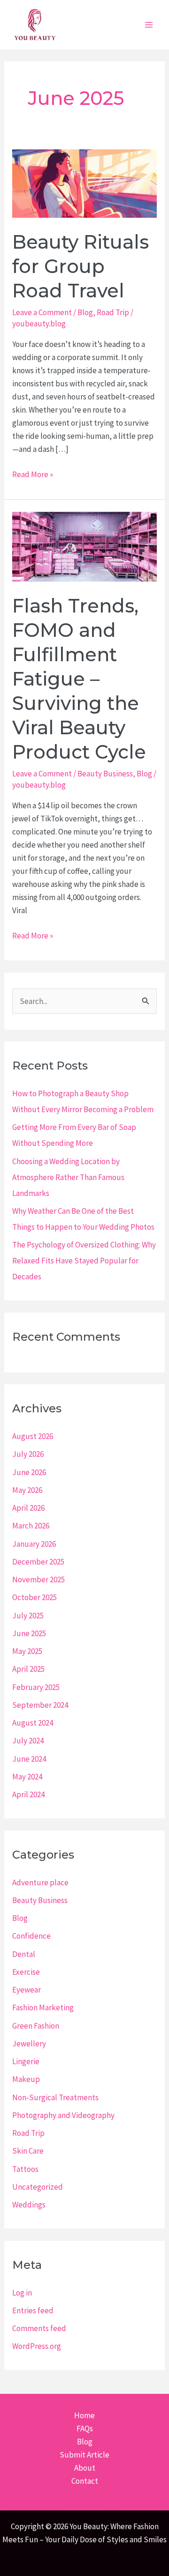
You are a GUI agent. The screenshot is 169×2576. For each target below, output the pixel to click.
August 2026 (33, 1436)
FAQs (85, 2428)
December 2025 (38, 1562)
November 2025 (38, 1580)
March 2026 (31, 1526)
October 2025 (35, 1597)
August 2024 (33, 1723)
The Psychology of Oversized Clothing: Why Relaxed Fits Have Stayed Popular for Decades (84, 1261)
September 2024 (40, 1705)
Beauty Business (105, 774)
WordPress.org (37, 2346)
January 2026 (34, 1544)
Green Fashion (36, 2026)
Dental (24, 1954)
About (85, 2468)
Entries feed (33, 2310)
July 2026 (28, 1454)
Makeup (26, 2079)
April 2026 (28, 1508)
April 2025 (28, 1669)
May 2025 (27, 1651)
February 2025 (36, 1687)
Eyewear (27, 1990)
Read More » (33, 475)
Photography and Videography (63, 2115)
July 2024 (28, 1741)
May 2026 (27, 1490)
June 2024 (29, 1759)
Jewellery (29, 2044)
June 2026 (29, 1472)
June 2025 (29, 1633)
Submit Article (84, 2455)
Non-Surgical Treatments (55, 2097)
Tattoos (25, 2169)
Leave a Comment (42, 312)
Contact (85, 2481)
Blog (85, 312)
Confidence (31, 1936)
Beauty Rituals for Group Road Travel (81, 266)
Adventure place (40, 1882)
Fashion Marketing (43, 2008)
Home (84, 2415)
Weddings (29, 2205)
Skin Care (28, 2151)
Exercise (26, 1972)
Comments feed (39, 2328)
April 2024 (28, 1794)
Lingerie (26, 2061)
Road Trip (113, 312)
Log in (22, 2293)
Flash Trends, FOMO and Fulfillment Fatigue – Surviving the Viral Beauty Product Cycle (79, 679)
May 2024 (27, 1777)
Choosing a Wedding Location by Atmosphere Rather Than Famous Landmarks (68, 1177)
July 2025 (28, 1616)
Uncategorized (38, 2187)
